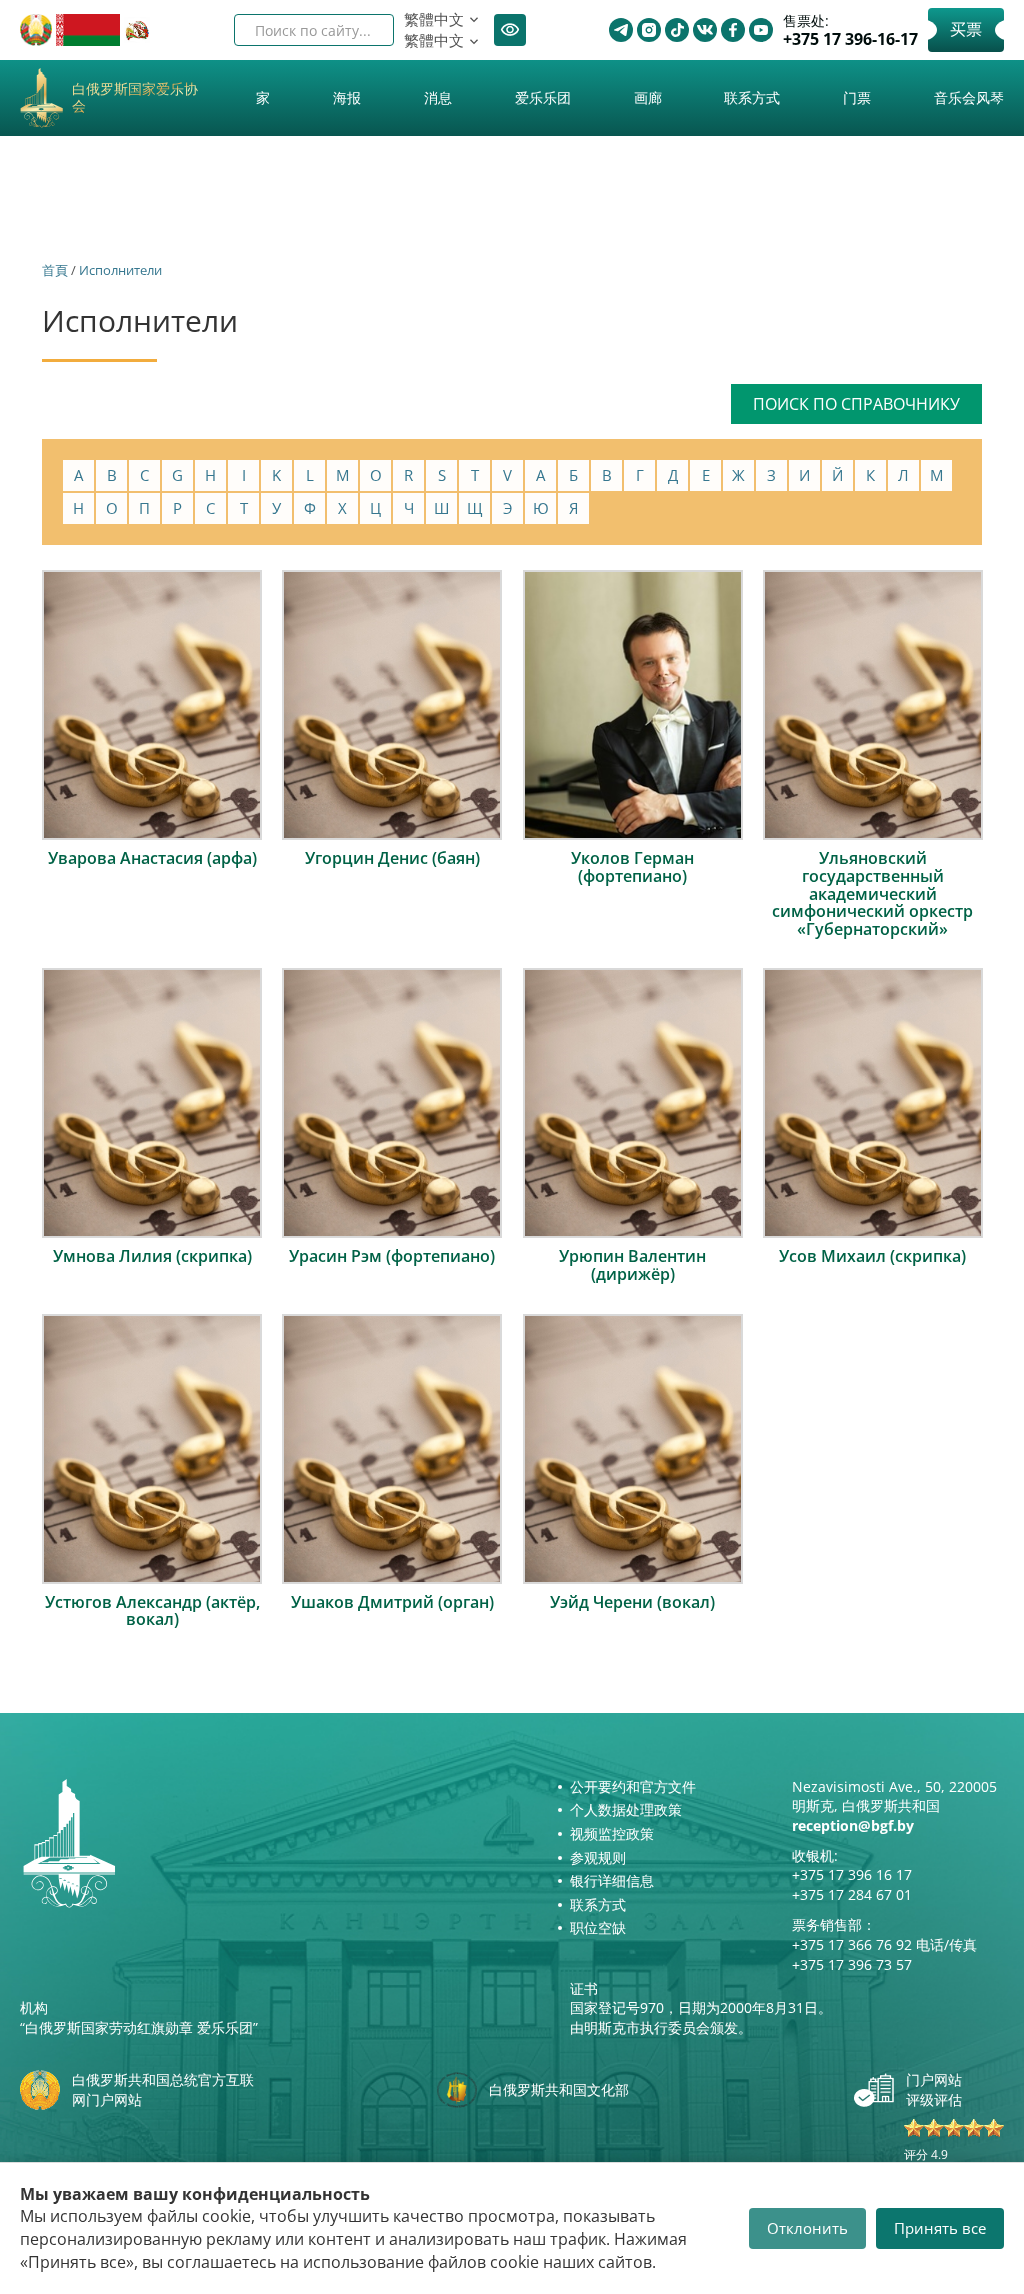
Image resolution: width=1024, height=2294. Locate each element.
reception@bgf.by (853, 1825)
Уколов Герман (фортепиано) (632, 867)
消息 (438, 97)
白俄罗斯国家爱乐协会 (135, 98)
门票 (857, 97)
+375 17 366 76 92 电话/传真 (884, 1944)
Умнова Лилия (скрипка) (152, 1256)
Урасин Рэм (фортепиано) (392, 1256)
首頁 (55, 270)
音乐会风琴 (969, 97)
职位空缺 (598, 1927)
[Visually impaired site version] (510, 30)
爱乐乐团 (543, 97)
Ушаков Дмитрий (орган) (392, 1602)
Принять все (940, 2228)
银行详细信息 (612, 1880)
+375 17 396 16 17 (852, 1874)
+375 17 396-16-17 (850, 39)
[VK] (705, 30)
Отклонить (807, 2228)
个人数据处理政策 (626, 1809)
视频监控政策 (612, 1833)
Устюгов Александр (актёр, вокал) (152, 1611)
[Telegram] (621, 30)
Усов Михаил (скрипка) (872, 1256)
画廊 (648, 97)
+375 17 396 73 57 (852, 1964)
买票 (966, 29)
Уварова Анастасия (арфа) (152, 858)
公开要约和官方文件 (633, 1786)
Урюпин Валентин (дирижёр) (632, 1265)
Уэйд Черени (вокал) (632, 1602)
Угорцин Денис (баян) (392, 858)
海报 (347, 97)
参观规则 (598, 1857)
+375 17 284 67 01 (852, 1894)
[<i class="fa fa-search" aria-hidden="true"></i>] (362, 30)
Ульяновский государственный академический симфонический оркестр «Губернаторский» (872, 893)
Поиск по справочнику (856, 404)
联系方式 (752, 97)
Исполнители (120, 270)
